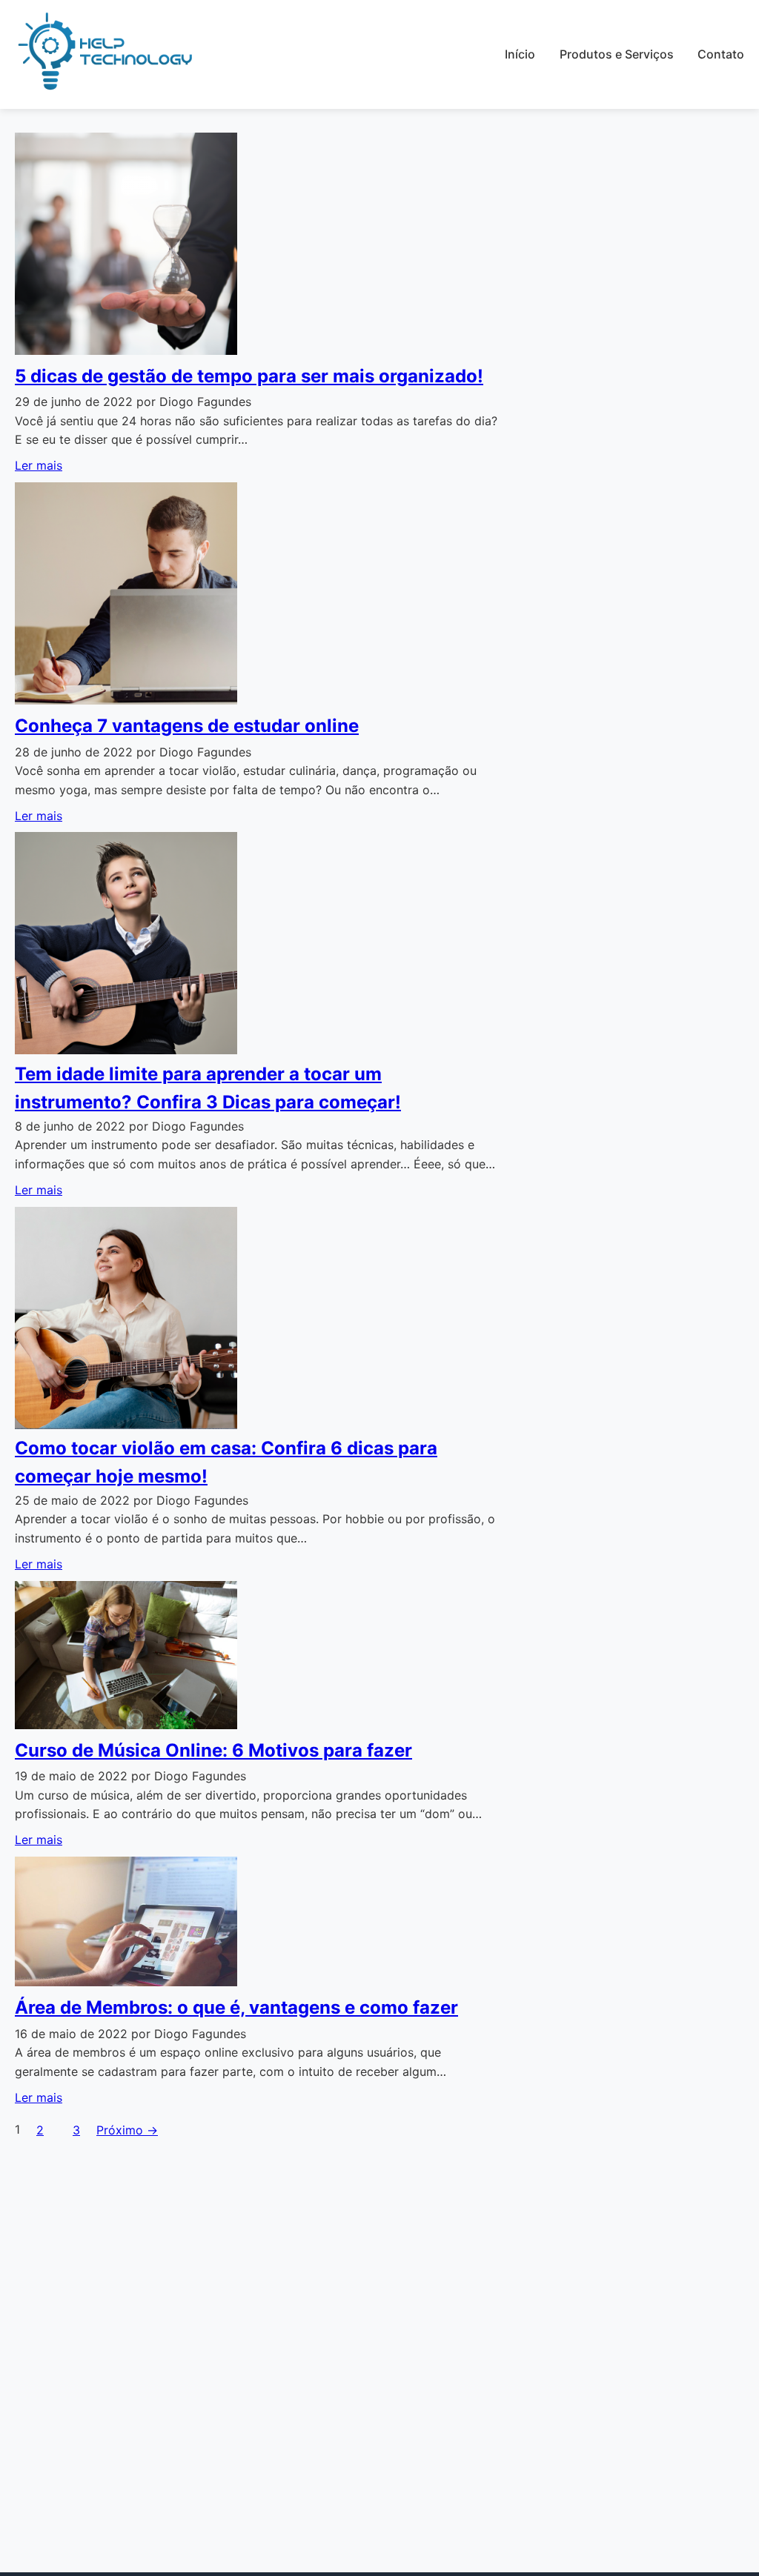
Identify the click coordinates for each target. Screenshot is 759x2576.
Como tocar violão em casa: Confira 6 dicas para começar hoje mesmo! (226, 1462)
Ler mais (39, 465)
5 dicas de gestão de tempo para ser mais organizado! (249, 376)
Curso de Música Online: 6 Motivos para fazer (213, 1750)
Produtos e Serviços (617, 54)
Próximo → (127, 2130)
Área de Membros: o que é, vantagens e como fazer (236, 2007)
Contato (721, 54)
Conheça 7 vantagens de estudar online (187, 726)
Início (520, 54)
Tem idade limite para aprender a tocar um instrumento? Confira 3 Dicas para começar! (208, 1088)
